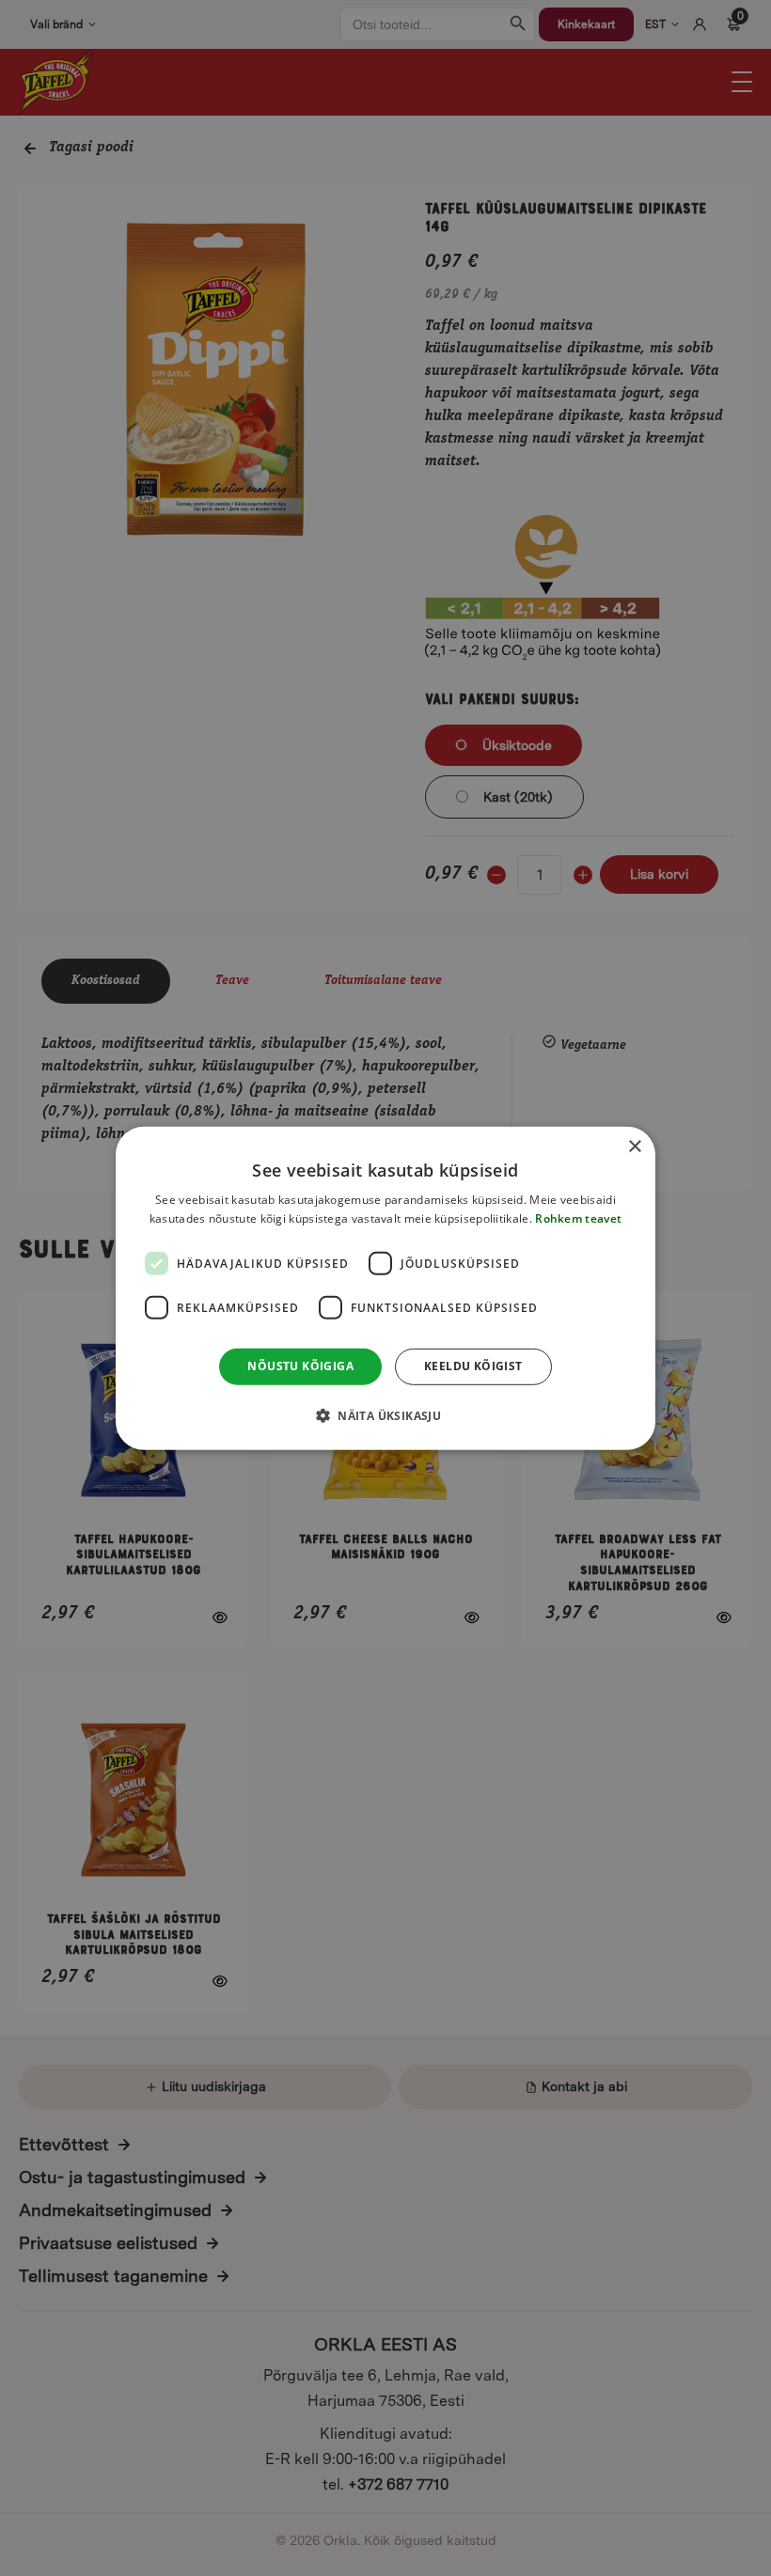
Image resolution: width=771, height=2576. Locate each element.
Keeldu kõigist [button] (473, 1366)
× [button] (634, 1146)
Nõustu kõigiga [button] (300, 1366)
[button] (385, 1415)
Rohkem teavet (578, 1218)
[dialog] (385, 1288)
